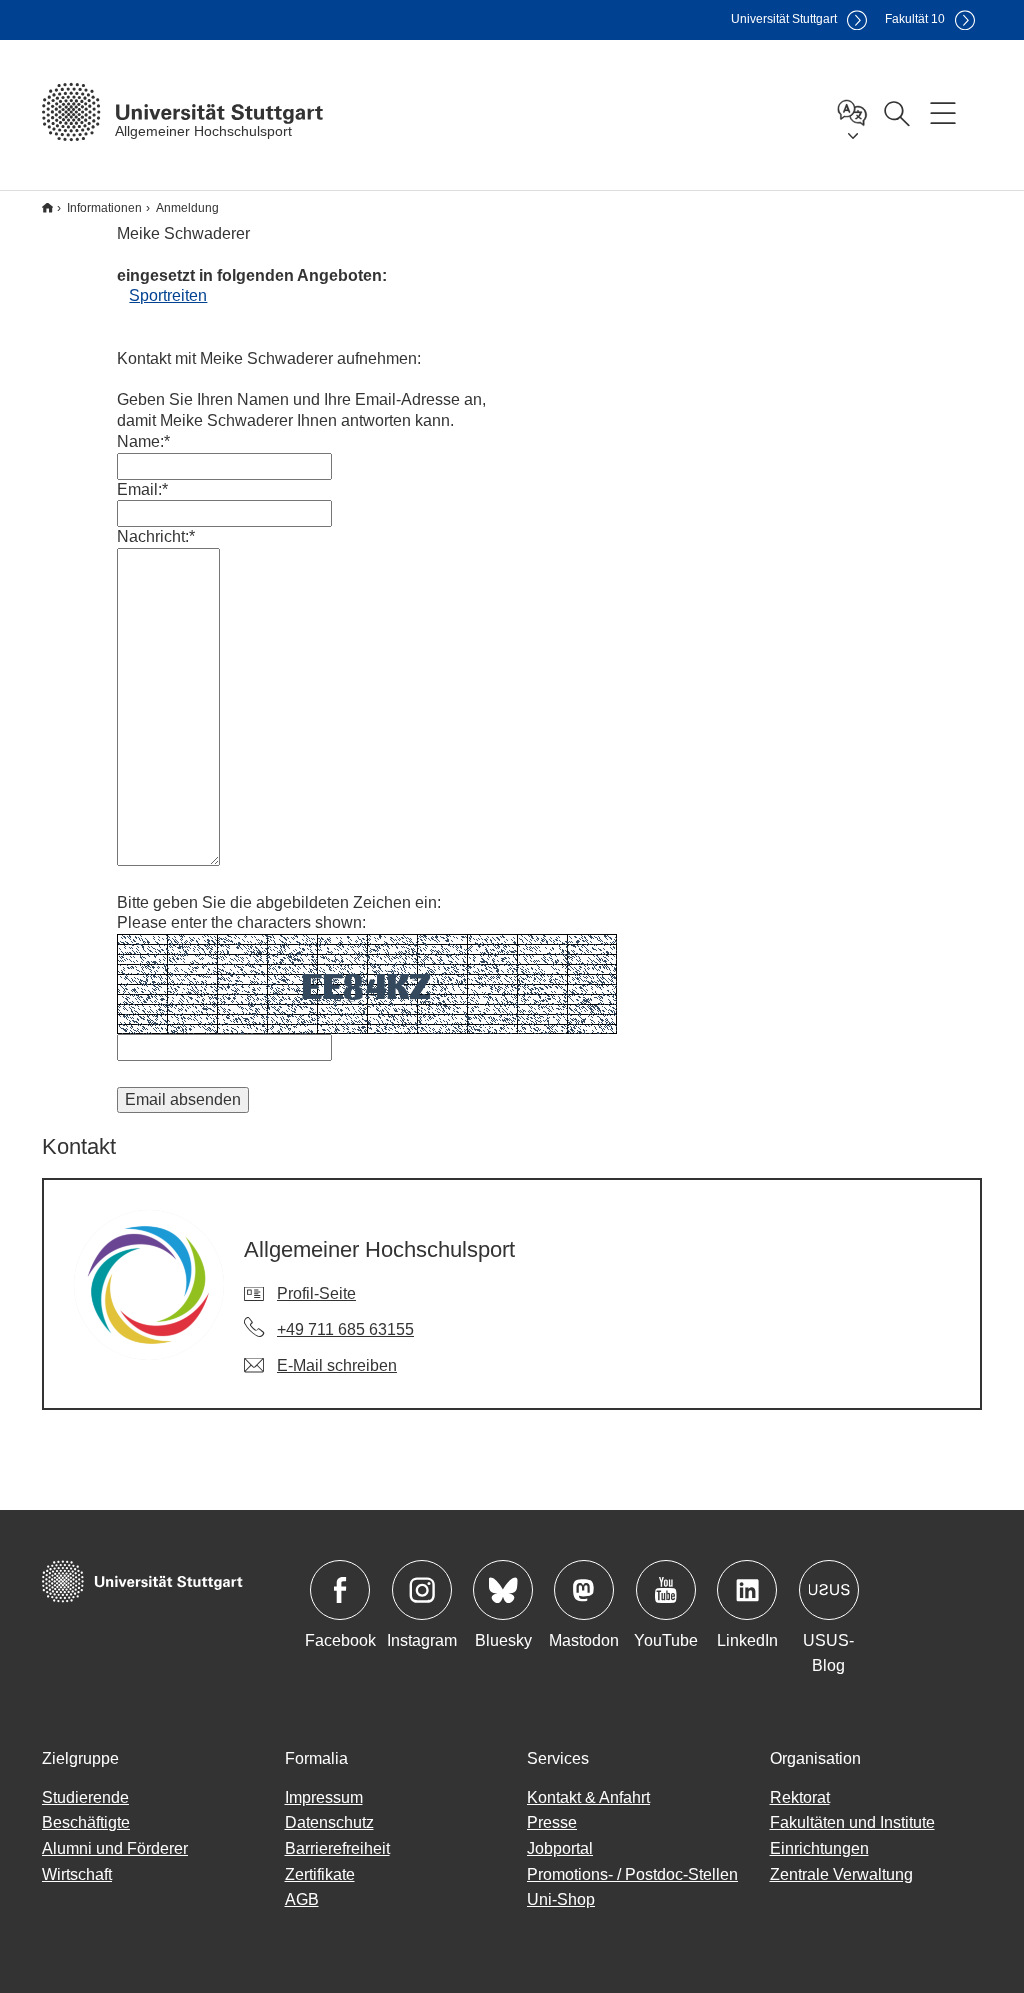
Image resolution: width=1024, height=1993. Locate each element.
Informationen (104, 208)
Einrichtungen (819, 1848)
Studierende (85, 1797)
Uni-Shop (561, 1899)
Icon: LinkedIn (747, 1590)
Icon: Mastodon (584, 1590)
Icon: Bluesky (503, 1590)
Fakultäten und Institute (852, 1822)
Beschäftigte (86, 1822)
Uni (784, 19)
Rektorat (800, 1797)
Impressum (324, 1797)
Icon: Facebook (340, 1590)
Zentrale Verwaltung (841, 1874)
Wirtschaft (77, 1874)
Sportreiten (168, 295)
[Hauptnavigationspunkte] (943, 112)
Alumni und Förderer (115, 1848)
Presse (552, 1822)
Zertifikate (320, 1874)
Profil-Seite (316, 1293)
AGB (302, 1899)
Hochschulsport (47, 207)
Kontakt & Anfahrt (588, 1797)
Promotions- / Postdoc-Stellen (632, 1874)
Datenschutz (329, 1822)
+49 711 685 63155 (345, 1329)
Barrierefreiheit (337, 1848)
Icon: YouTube (666, 1590)
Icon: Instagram (422, 1590)
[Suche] (896, 112)
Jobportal (560, 1848)
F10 (915, 19)
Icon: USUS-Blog (829, 1590)
